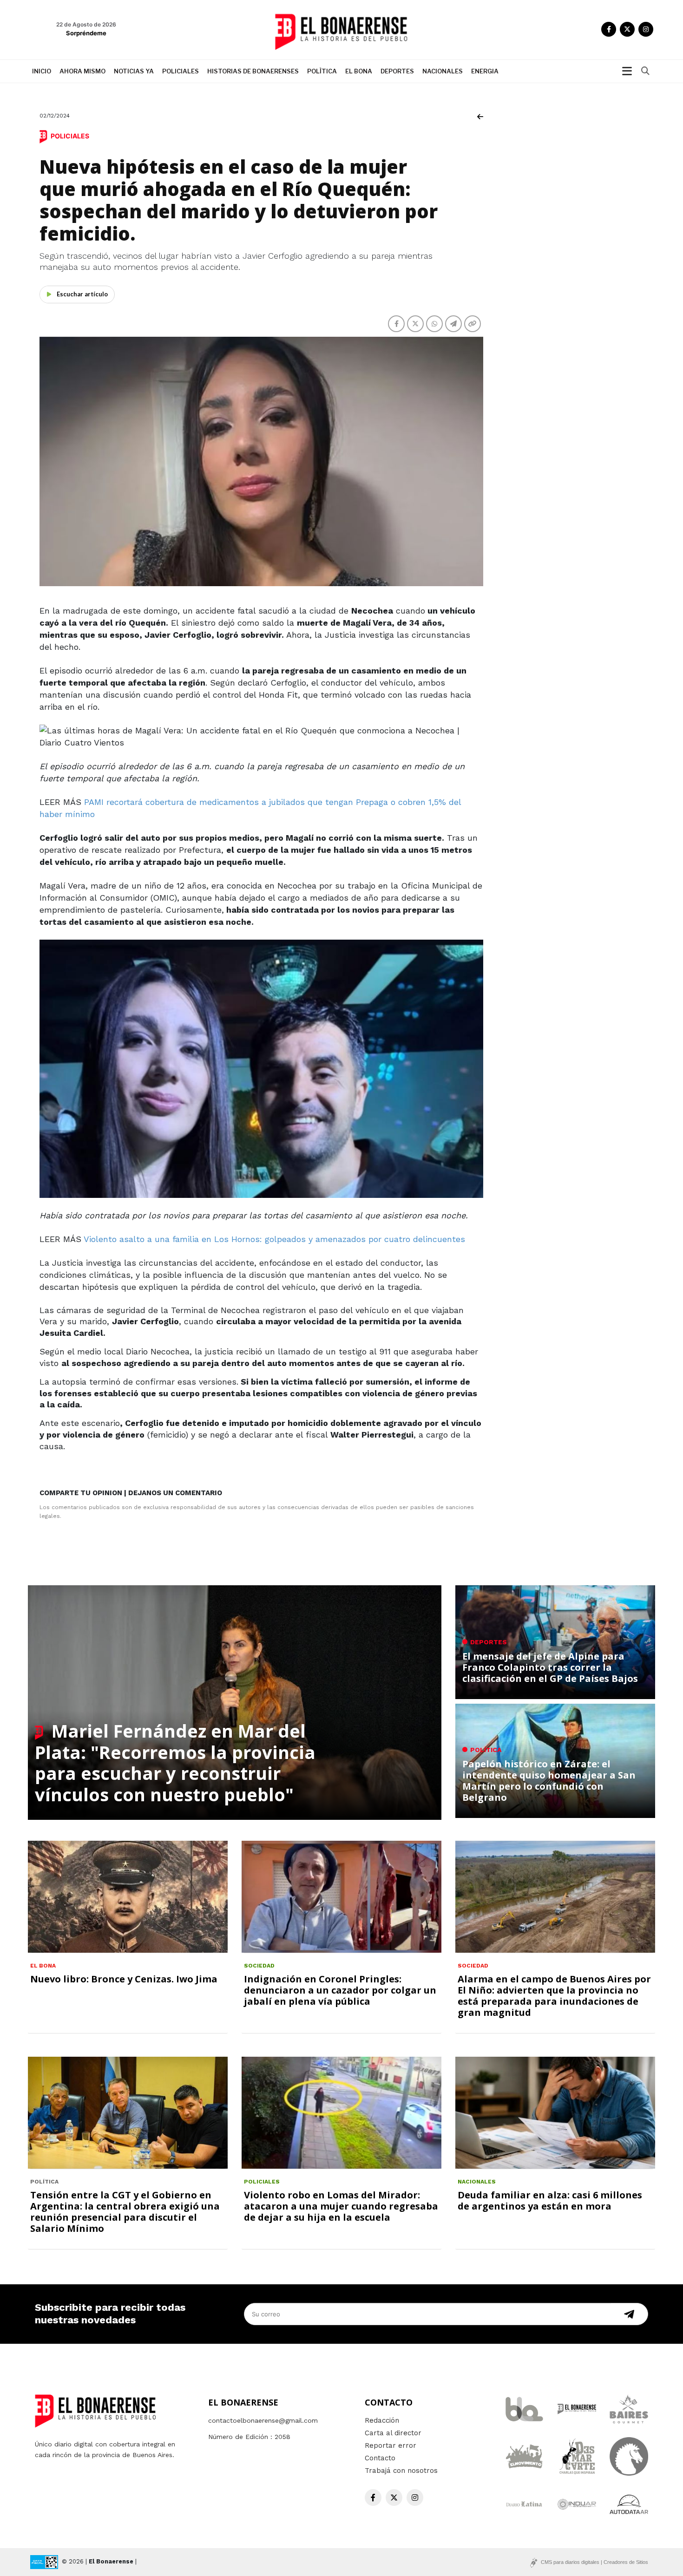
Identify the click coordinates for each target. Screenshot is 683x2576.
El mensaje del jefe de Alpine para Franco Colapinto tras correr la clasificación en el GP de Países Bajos (550, 1667)
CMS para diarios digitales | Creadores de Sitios (594, 2562)
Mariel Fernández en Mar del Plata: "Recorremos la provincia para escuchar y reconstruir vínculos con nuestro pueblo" (175, 1762)
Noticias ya (134, 71)
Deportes (397, 71)
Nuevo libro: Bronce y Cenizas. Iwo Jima (124, 1979)
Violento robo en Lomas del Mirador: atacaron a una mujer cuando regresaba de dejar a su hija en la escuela (341, 2206)
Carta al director (393, 2433)
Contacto (380, 2458)
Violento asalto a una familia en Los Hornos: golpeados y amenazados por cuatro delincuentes (274, 1239)
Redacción (382, 2420)
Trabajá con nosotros (401, 2471)
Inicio (42, 71)
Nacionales (443, 71)
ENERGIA (485, 71)
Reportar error (391, 2445)
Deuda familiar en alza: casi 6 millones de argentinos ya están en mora (550, 2200)
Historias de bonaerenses (253, 71)
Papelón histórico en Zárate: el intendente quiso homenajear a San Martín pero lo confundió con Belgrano (549, 1781)
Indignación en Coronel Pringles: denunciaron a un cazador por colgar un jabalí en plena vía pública (340, 1990)
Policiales (181, 71)
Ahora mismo (82, 71)
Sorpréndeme (86, 33)
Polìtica (322, 71)
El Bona (359, 71)
